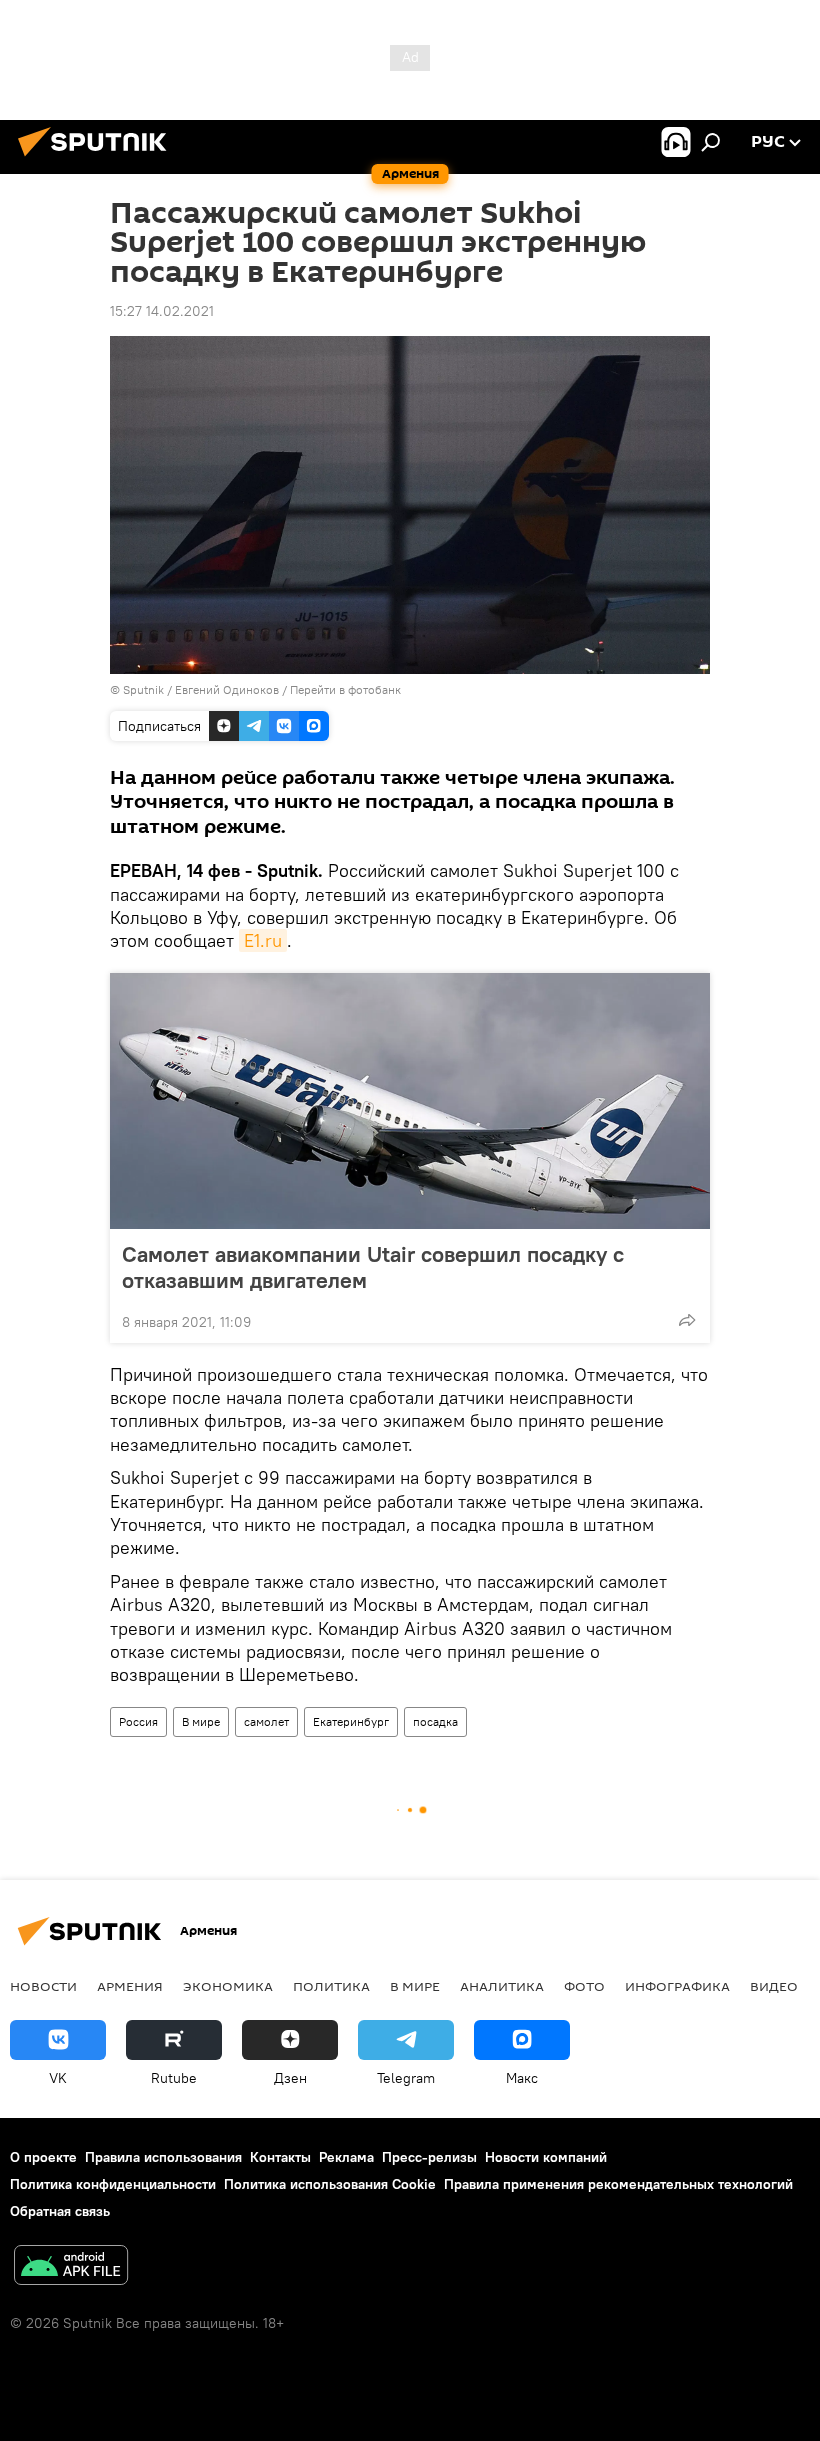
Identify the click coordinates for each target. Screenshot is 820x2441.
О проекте (43, 2157)
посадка (435, 1721)
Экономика (228, 1986)
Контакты (280, 2157)
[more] (687, 1320)
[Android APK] (71, 2267)
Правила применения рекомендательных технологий (618, 2184)
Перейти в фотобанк (345, 689)
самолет (266, 1721)
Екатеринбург (351, 1721)
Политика (331, 1986)
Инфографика (677, 1986)
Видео (774, 1986)
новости (43, 1986)
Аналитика (502, 1986)
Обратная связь (60, 2211)
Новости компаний (546, 2157)
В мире (201, 1721)
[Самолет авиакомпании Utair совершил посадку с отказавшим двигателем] (410, 1101)
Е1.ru (263, 940)
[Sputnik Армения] (98, 159)
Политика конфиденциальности (113, 2184)
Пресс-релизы (429, 2157)
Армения (130, 1986)
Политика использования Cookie (330, 2184)
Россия (138, 1721)
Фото (584, 1986)
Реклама (346, 2157)
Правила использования (163, 2157)
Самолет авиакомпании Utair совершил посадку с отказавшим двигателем (373, 1267)
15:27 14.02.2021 (162, 311)
